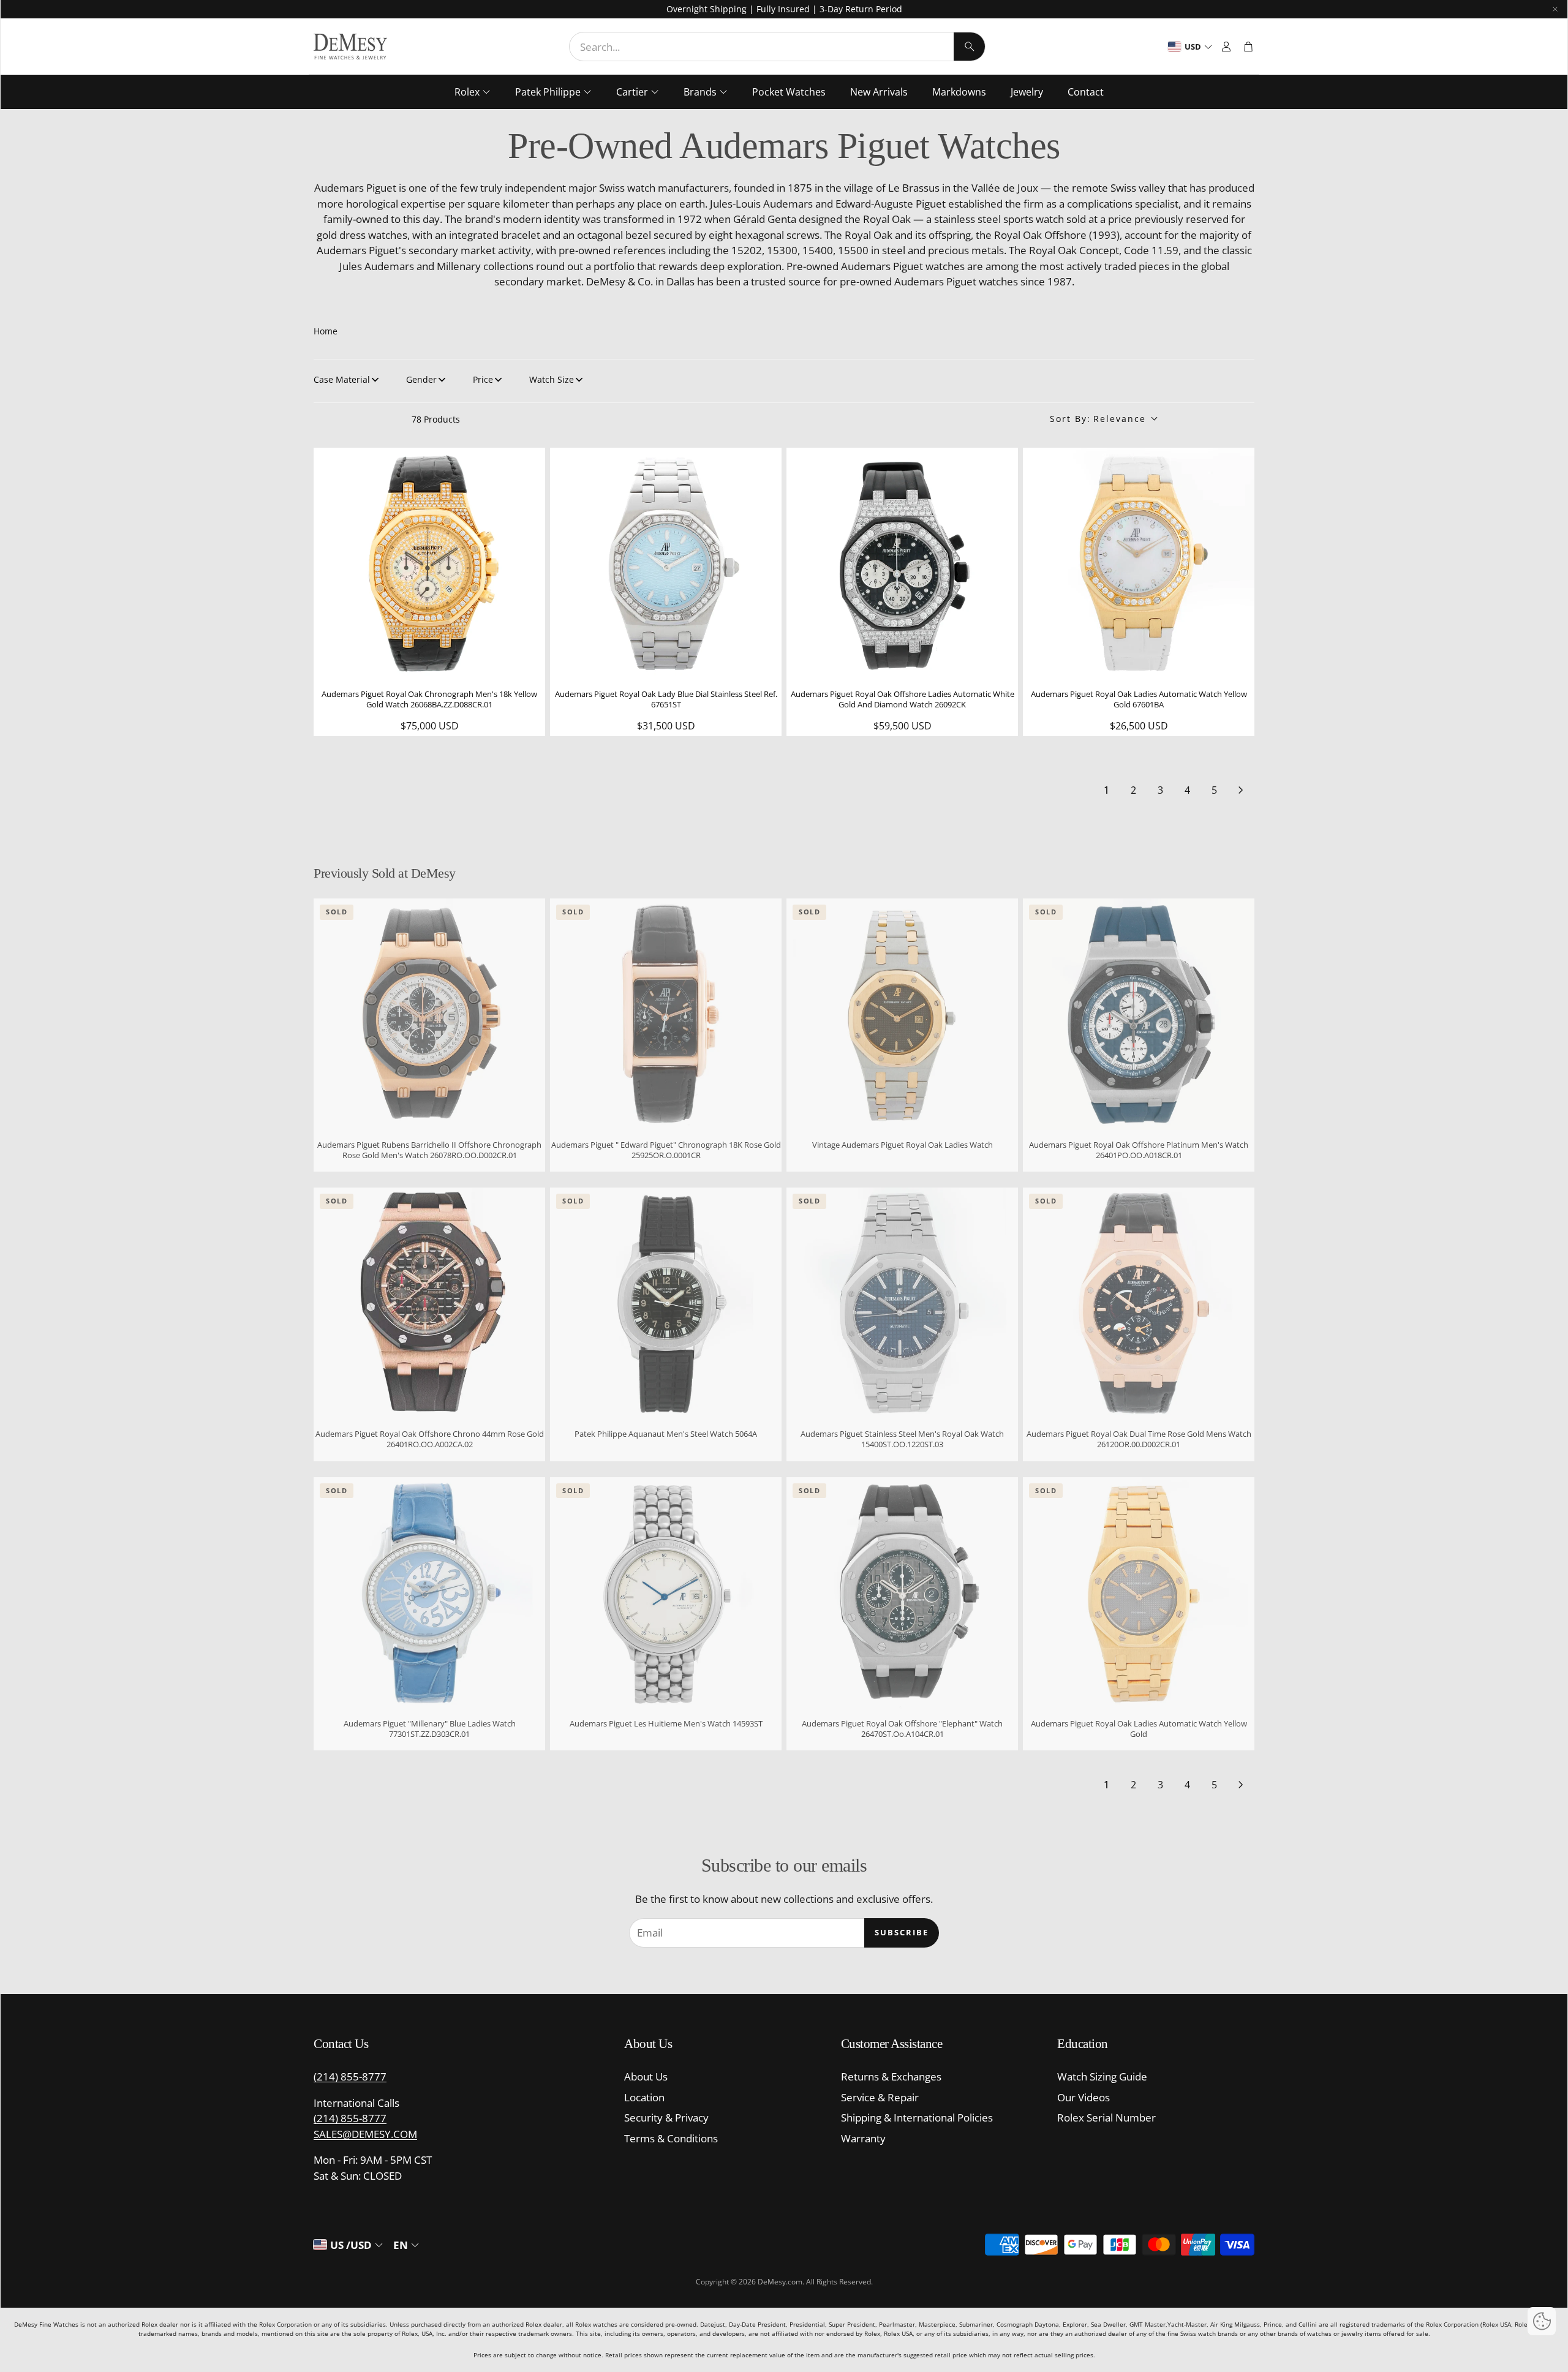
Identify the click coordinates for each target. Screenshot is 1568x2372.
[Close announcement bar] (1555, 9)
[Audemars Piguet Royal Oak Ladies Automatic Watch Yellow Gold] (1139, 1593)
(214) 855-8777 (350, 2076)
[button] (777, 47)
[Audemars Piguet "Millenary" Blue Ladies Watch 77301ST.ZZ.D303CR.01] (429, 1593)
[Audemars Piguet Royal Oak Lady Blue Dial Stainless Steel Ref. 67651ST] (666, 563)
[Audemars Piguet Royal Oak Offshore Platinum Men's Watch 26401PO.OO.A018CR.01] (1139, 1014)
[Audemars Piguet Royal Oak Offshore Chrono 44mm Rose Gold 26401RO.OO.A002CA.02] (429, 1303)
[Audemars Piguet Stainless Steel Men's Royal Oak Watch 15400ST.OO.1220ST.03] (902, 1303)
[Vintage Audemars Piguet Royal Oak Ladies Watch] (902, 1014)
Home (326, 331)
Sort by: (1098, 419)
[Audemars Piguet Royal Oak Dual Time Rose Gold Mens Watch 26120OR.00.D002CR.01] (1139, 1303)
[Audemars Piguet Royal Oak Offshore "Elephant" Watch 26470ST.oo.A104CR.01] (902, 1593)
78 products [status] (436, 419)
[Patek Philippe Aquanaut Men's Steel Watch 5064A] (666, 1303)
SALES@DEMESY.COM (365, 2134)
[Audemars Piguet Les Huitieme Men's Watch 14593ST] (666, 1593)
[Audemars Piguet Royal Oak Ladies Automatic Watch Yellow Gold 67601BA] (1139, 563)
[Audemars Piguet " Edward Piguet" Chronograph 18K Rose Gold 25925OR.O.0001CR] (666, 1014)
